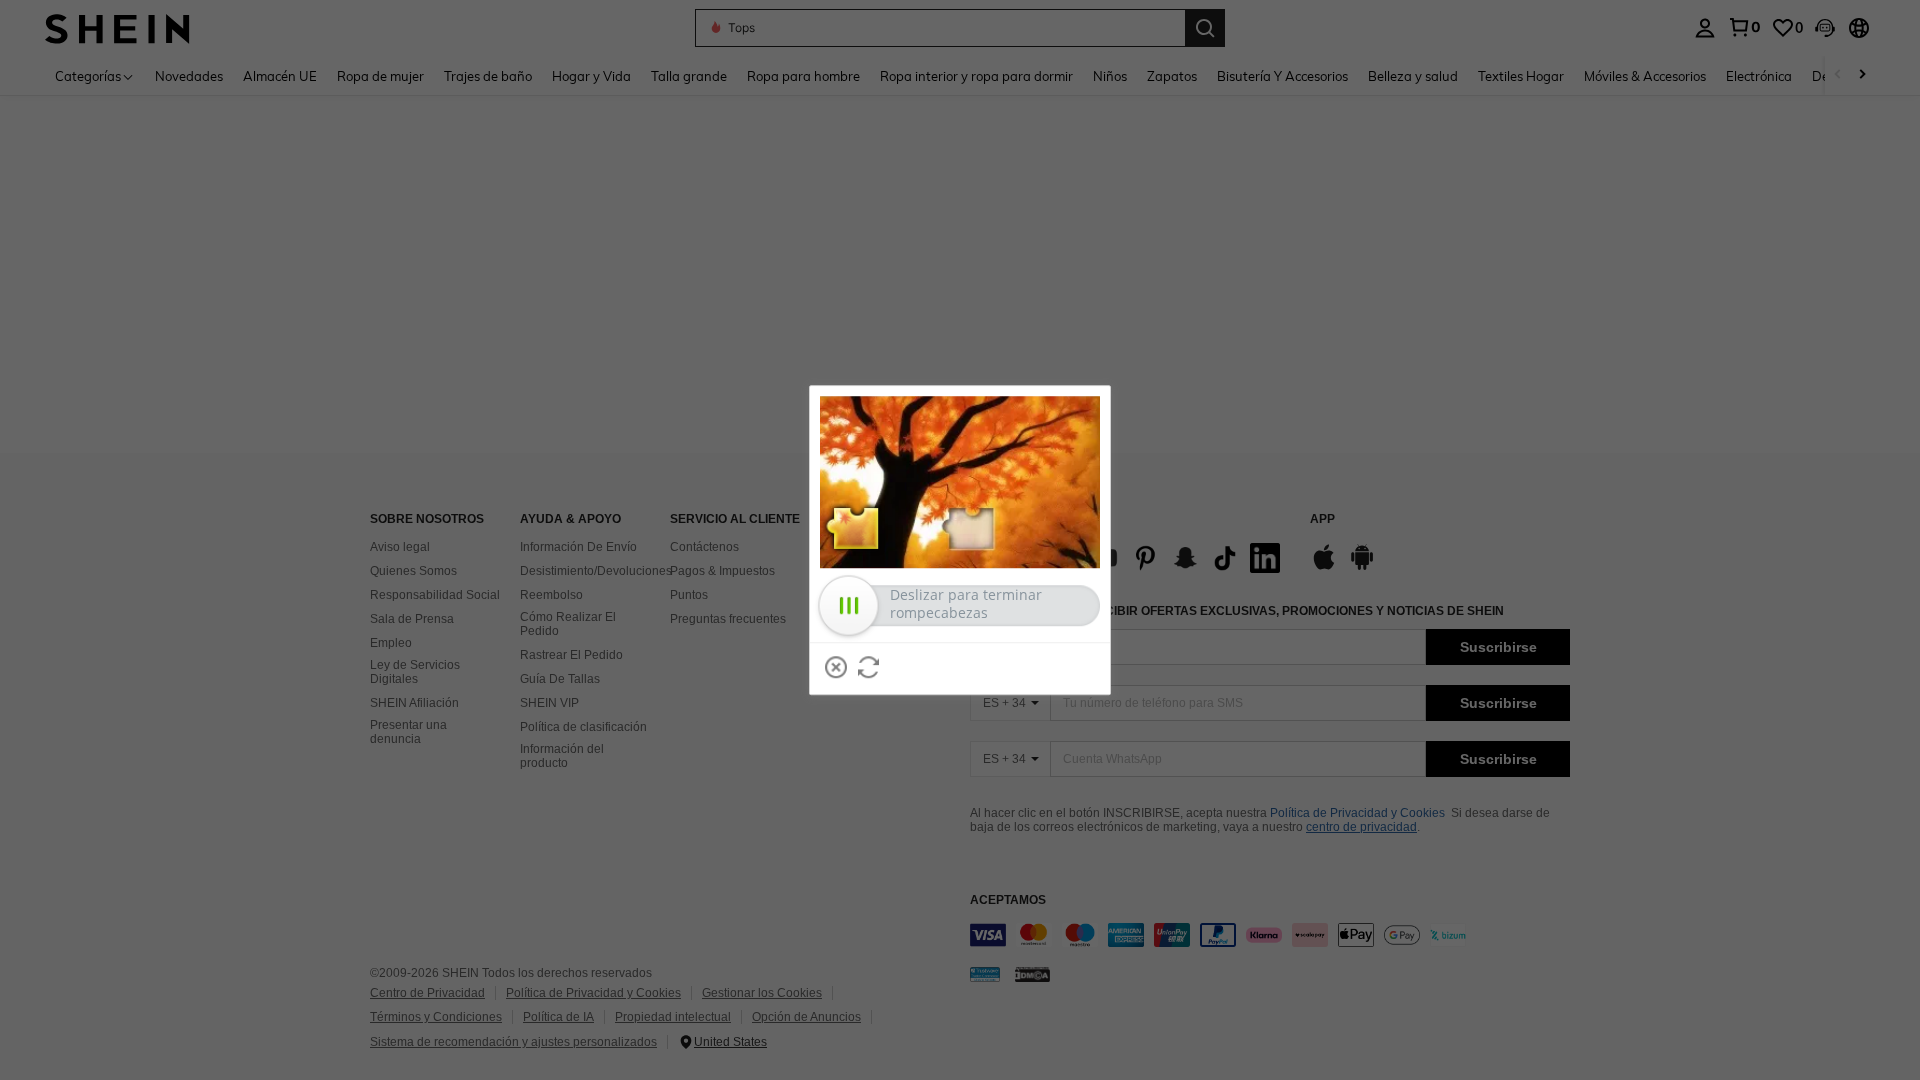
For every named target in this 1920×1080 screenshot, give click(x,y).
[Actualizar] (869, 667)
